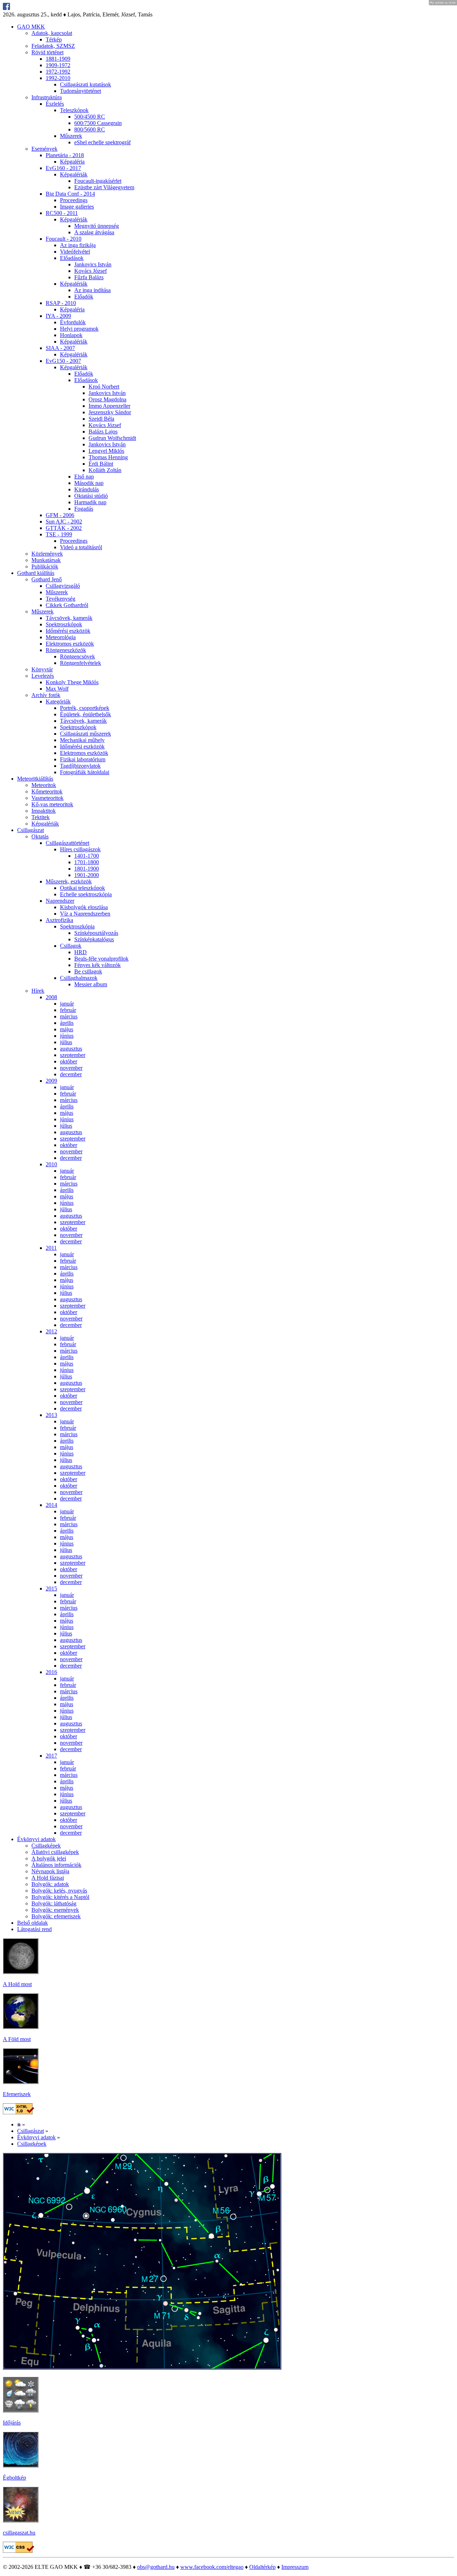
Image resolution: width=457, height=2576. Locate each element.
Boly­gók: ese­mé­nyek (55, 1910)
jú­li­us (66, 1042)
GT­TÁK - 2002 (64, 528)
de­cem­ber (71, 1074)
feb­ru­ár (68, 1010)
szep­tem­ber (73, 1055)
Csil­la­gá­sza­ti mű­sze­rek (86, 734)
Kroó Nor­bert (104, 387)
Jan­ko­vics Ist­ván (93, 264)
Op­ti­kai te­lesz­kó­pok (82, 888)
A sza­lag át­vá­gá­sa (94, 232)
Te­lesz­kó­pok (74, 110)
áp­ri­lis (67, 1023)
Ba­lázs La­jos (103, 432)
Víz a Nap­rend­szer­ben (85, 914)
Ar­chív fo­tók (46, 695)
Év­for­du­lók (73, 322)
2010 (51, 1164)
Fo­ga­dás (84, 509)
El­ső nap (84, 477)
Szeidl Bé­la (101, 419)
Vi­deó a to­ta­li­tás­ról (81, 547)
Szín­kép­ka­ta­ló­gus (94, 939)
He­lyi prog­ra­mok (79, 329)
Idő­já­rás (12, 2423)
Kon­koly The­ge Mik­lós (72, 682)
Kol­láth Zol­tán (105, 470)
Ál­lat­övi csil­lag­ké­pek (55, 1852)
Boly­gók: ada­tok (50, 1884)
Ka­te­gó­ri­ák (58, 701)
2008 (51, 997)
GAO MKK (31, 27)
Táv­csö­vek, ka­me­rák (69, 618)
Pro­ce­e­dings (74, 200)
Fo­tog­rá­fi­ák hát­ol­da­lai (85, 772)
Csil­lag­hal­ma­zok (79, 978)
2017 (51, 1756)
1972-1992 (58, 72)
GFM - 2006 (60, 515)
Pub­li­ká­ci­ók (45, 567)
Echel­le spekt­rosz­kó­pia (86, 894)
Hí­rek (38, 991)
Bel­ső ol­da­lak (32, 1923)
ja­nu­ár (67, 1004)
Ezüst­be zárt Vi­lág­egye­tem (104, 187)
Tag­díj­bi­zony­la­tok (80, 766)
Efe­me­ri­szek (17, 2094)
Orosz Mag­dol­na (107, 399)
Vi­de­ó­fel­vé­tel (75, 252)
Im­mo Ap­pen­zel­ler (109, 406)
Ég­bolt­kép (14, 2478)
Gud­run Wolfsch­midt (112, 438)
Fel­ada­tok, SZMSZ (53, 46)
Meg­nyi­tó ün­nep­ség (97, 226)
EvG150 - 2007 (63, 361)
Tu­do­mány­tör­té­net (81, 91)
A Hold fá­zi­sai (48, 1878)
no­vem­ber (71, 1068)
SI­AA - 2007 (60, 348)
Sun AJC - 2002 (64, 522)
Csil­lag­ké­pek (46, 1846)
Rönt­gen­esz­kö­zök (66, 650)
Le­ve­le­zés (43, 676)
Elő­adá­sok (72, 258)
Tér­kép (54, 39)
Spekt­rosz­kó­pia (77, 926)
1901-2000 (87, 875)
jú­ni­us (67, 1036)
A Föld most (17, 2039)
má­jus (67, 1029)
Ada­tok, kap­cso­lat (52, 33)
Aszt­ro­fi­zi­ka (59, 920)
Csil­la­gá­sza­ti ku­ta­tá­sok (86, 84)
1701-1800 (87, 862)
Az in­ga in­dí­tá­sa (92, 290)
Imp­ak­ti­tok (44, 811)
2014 (51, 1505)
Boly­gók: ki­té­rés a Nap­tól (60, 1897)
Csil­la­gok (71, 946)
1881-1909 (58, 59)
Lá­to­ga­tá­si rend (34, 1929)
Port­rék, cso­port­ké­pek (85, 708)
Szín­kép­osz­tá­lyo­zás (96, 933)
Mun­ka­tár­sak (46, 560)
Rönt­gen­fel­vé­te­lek (81, 663)
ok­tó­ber (69, 1061)
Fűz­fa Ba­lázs (89, 277)
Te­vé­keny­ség (61, 599)
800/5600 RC (90, 129)
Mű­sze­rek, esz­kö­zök (69, 881)
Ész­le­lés (55, 104)
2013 (51, 1415)
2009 (51, 1081)
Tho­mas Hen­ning (108, 457)
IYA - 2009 (58, 316)
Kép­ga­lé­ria (72, 162)
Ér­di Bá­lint (101, 464)
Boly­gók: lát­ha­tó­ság (54, 1903)
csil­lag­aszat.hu (19, 2533)
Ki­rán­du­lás (87, 489)
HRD (81, 952)
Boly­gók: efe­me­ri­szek (56, 1916)
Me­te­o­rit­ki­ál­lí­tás (35, 779)
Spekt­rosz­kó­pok (64, 624)
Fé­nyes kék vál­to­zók (97, 965)
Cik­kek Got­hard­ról (67, 605)
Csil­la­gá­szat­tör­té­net (67, 843)
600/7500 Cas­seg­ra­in (98, 123)
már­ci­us (69, 1016)
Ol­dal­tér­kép (262, 2567)
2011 (51, 1248)
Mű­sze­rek (71, 136)
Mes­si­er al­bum (91, 984)
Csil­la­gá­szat (31, 830)
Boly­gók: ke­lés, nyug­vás (59, 1891)
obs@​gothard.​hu (156, 2567)
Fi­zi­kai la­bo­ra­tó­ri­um (83, 759)
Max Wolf (57, 689)
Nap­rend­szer (60, 901)
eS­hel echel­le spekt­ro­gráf (102, 142)
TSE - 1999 (59, 534)
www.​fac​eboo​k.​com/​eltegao (212, 2567)
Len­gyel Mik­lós (106, 451)
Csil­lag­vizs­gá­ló (63, 586)
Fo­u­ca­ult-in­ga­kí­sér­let (98, 181)
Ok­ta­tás (40, 836)
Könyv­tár (42, 669)
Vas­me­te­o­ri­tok (47, 798)
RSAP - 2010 (61, 303)
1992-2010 (58, 78)
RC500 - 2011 (62, 213)
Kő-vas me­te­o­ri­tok (52, 804)
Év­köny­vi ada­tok (36, 1839)
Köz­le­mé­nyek (47, 554)
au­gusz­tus (71, 1049)
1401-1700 (87, 856)
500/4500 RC (90, 117)
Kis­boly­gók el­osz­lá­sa (84, 907)
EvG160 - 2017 (63, 168)
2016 (51, 1672)
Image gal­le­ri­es (77, 207)
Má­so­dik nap (89, 483)
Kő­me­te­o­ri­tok (47, 791)
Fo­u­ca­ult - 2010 (64, 239)
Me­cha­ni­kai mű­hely (82, 740)
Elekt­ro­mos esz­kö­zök (70, 644)
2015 (51, 1588)
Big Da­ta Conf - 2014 (70, 194)
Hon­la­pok (71, 335)
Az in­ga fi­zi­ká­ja (78, 245)
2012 (51, 1331)
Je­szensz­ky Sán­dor (110, 412)
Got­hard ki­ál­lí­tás (36, 573)
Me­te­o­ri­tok (44, 785)
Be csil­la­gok (88, 971)
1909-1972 (58, 65)
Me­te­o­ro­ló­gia (61, 637)
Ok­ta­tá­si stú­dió (91, 496)
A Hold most (17, 1984)
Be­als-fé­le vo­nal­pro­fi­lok (101, 959)
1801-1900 (87, 869)
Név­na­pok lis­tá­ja (50, 1871)
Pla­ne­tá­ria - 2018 (65, 155)
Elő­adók (84, 297)
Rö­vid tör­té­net (47, 52)
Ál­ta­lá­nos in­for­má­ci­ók (56, 1865)
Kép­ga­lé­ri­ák (74, 174)
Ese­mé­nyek (44, 149)
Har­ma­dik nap (90, 502)
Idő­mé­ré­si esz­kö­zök (68, 631)
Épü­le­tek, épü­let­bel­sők (86, 714)
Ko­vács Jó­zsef (91, 271)
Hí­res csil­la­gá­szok (80, 849)
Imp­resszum (295, 2567)
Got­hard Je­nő (47, 579)
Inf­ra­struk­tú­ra (47, 97)
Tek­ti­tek (41, 817)
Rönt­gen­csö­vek (77, 656)
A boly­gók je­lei (49, 1858)
